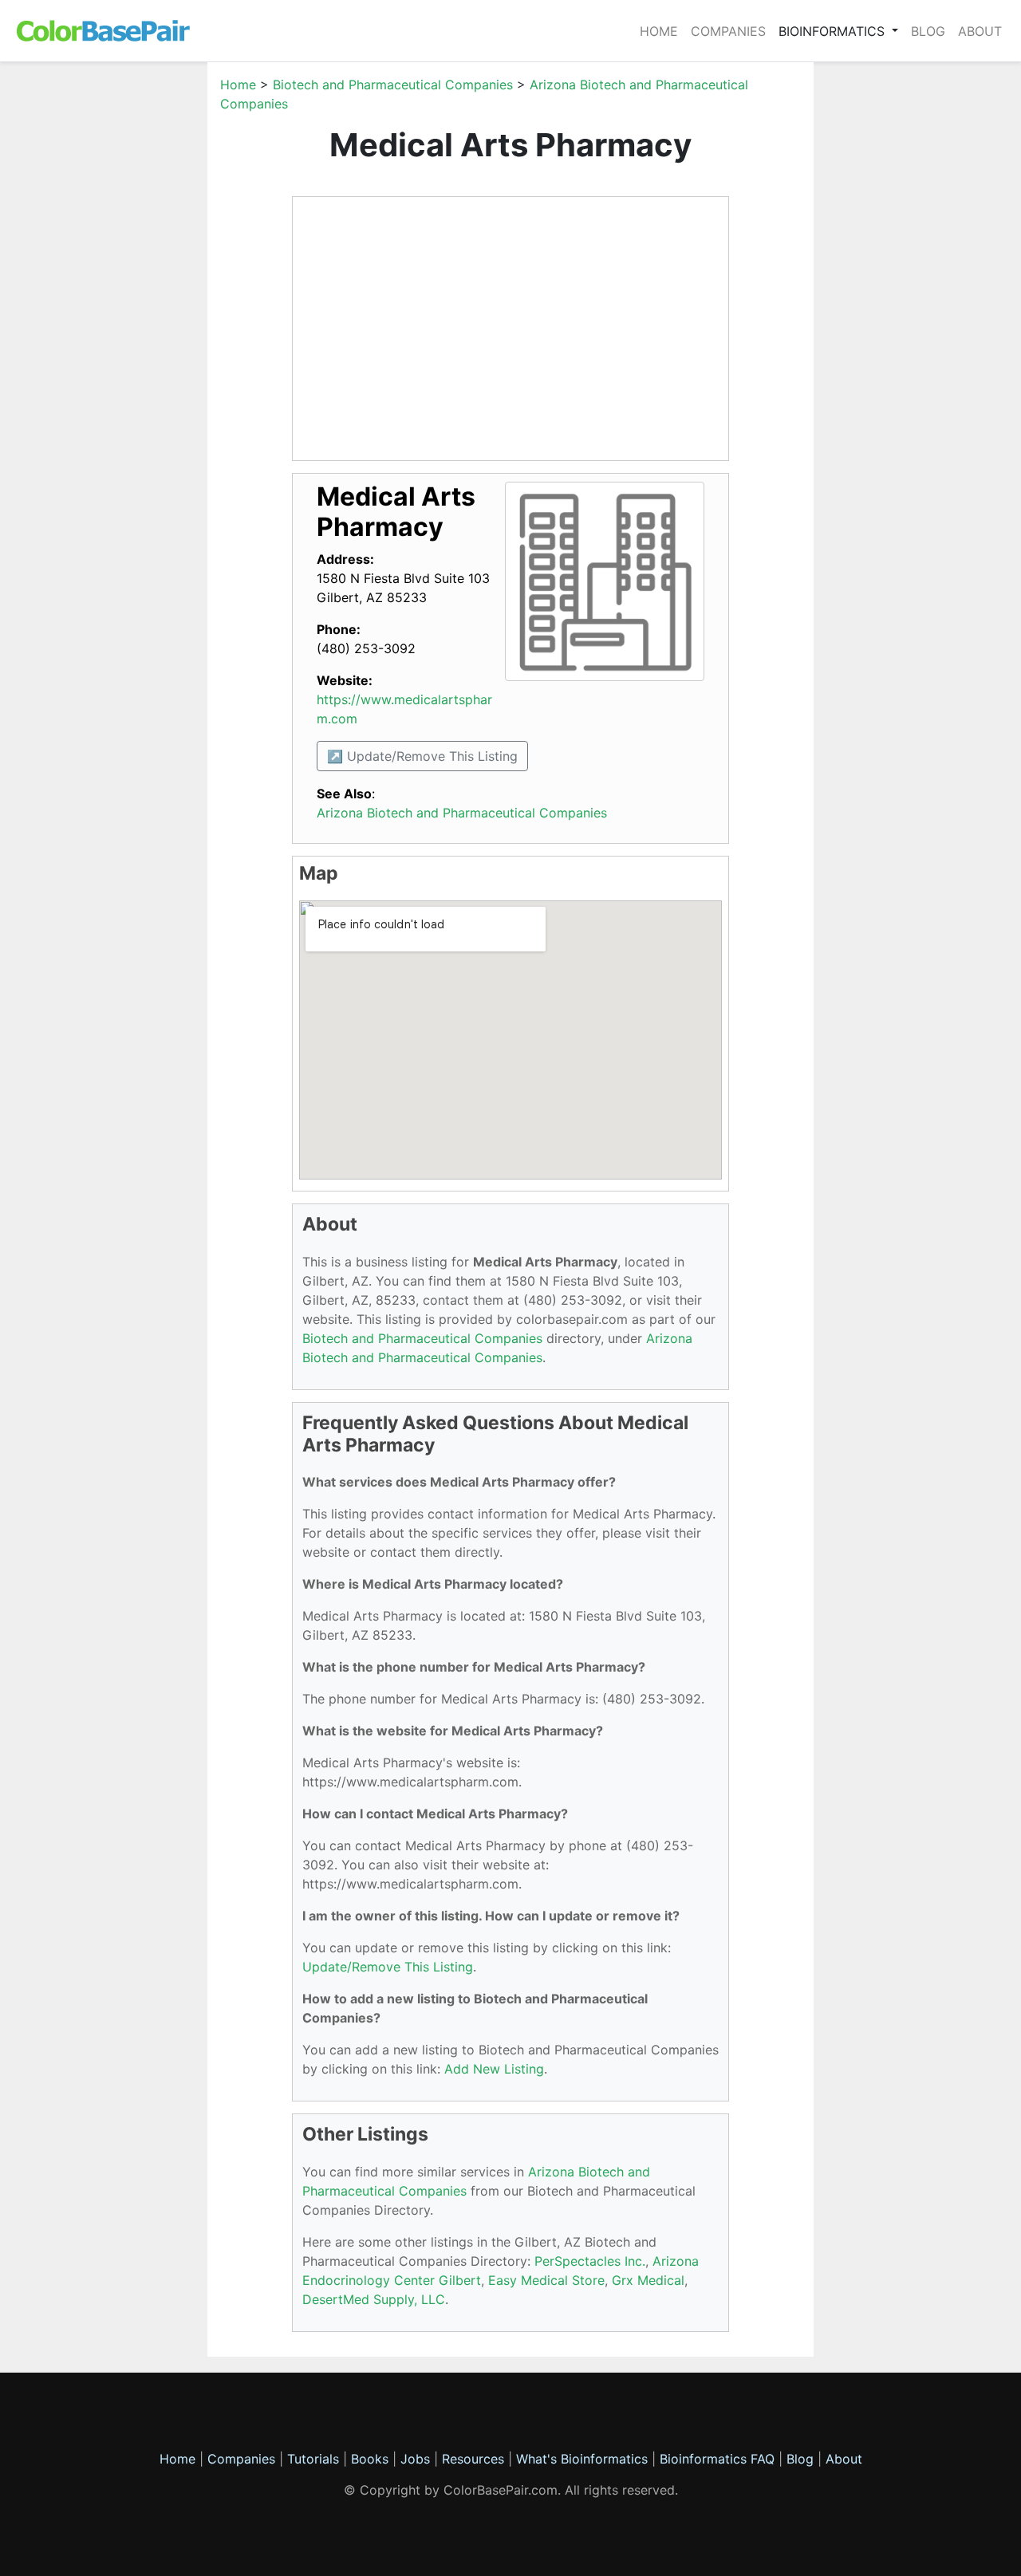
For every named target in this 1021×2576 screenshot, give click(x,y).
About (980, 31)
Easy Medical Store (546, 2280)
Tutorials (313, 2459)
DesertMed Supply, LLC (374, 2299)
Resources (473, 2459)
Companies (728, 31)
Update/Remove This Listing (388, 1967)
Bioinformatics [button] (834, 31)
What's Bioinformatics (582, 2459)
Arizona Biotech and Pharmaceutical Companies (462, 813)
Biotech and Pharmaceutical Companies (393, 85)
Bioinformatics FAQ (719, 2459)
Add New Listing (494, 2069)
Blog (928, 31)
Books (370, 2459)
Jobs (415, 2459)
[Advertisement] (132, 314)
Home (659, 31)
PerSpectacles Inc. (590, 2261)
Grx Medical (648, 2280)
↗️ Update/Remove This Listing (422, 756)
